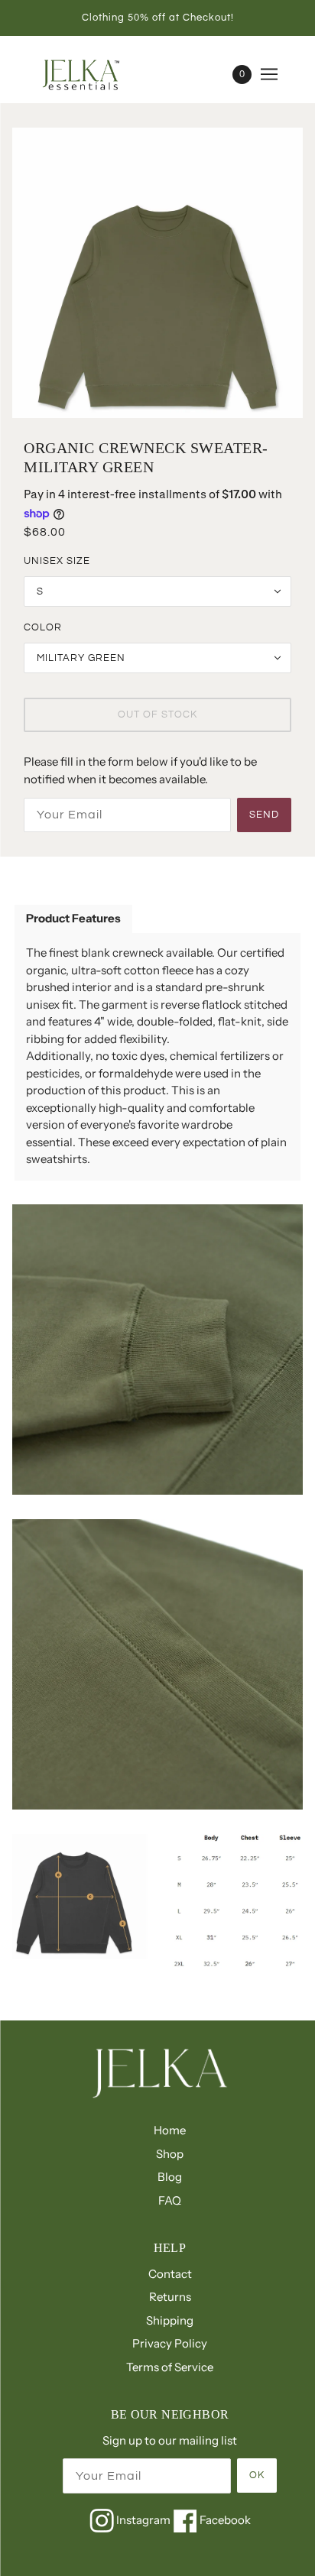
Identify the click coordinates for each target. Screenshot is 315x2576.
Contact (170, 2274)
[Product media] (157, 1350)
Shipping (170, 2320)
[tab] (73, 920)
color (43, 627)
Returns (170, 2297)
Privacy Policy (170, 2343)
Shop (170, 2154)
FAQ (170, 2200)
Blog (170, 2177)
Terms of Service (170, 2367)
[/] (98, 74)
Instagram (143, 2520)
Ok (257, 2475)
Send (264, 815)
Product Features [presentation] (73, 918)
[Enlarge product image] (157, 273)
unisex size (57, 561)
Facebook (224, 2520)
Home (170, 2130)
